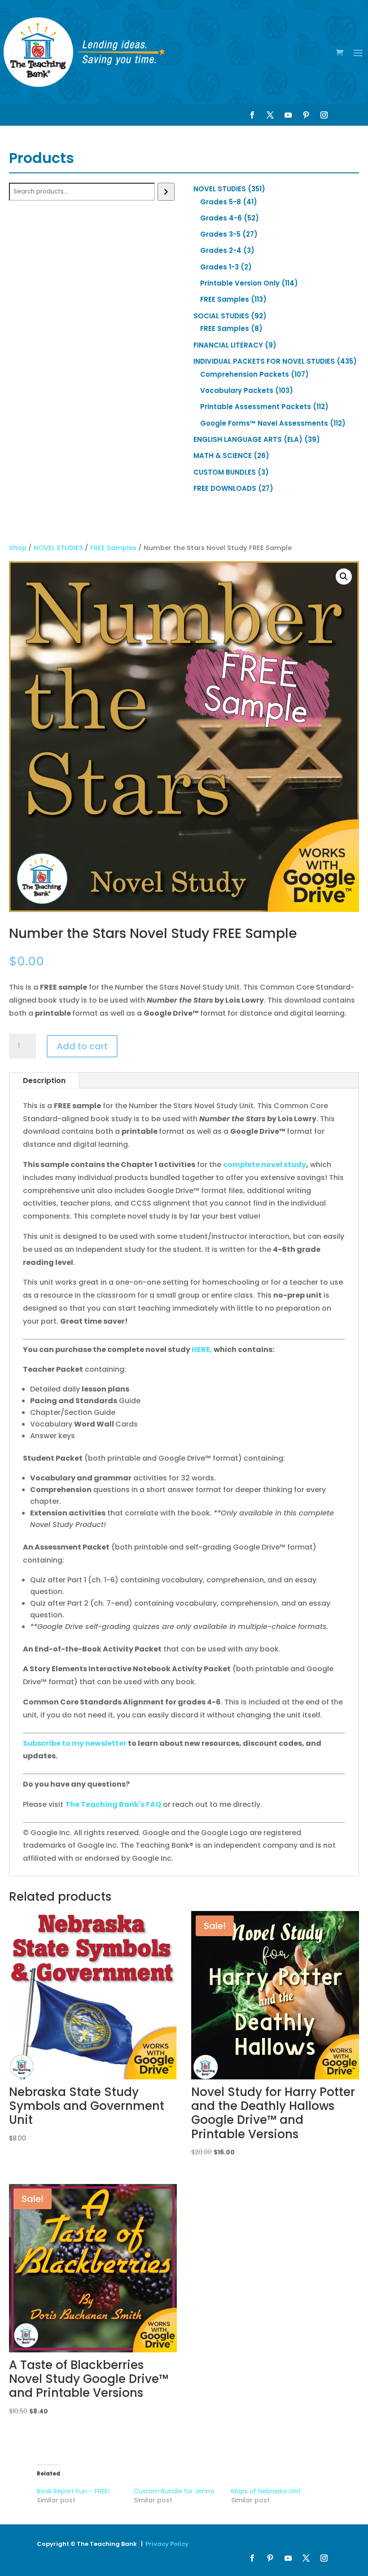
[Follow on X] (270, 115)
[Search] (166, 192)
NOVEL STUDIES (58, 548)
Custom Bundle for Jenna (174, 2491)
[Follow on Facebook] (252, 115)
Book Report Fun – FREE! (73, 2491)
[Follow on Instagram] (324, 115)
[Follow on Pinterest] (306, 115)
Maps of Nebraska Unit (266, 2491)
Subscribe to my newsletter (75, 1743)
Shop (18, 548)
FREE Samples (113, 548)
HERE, (203, 1350)
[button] (344, 577)
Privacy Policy (167, 2544)
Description (44, 1081)
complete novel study (265, 1165)
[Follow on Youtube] (288, 115)
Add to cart (82, 1046)
